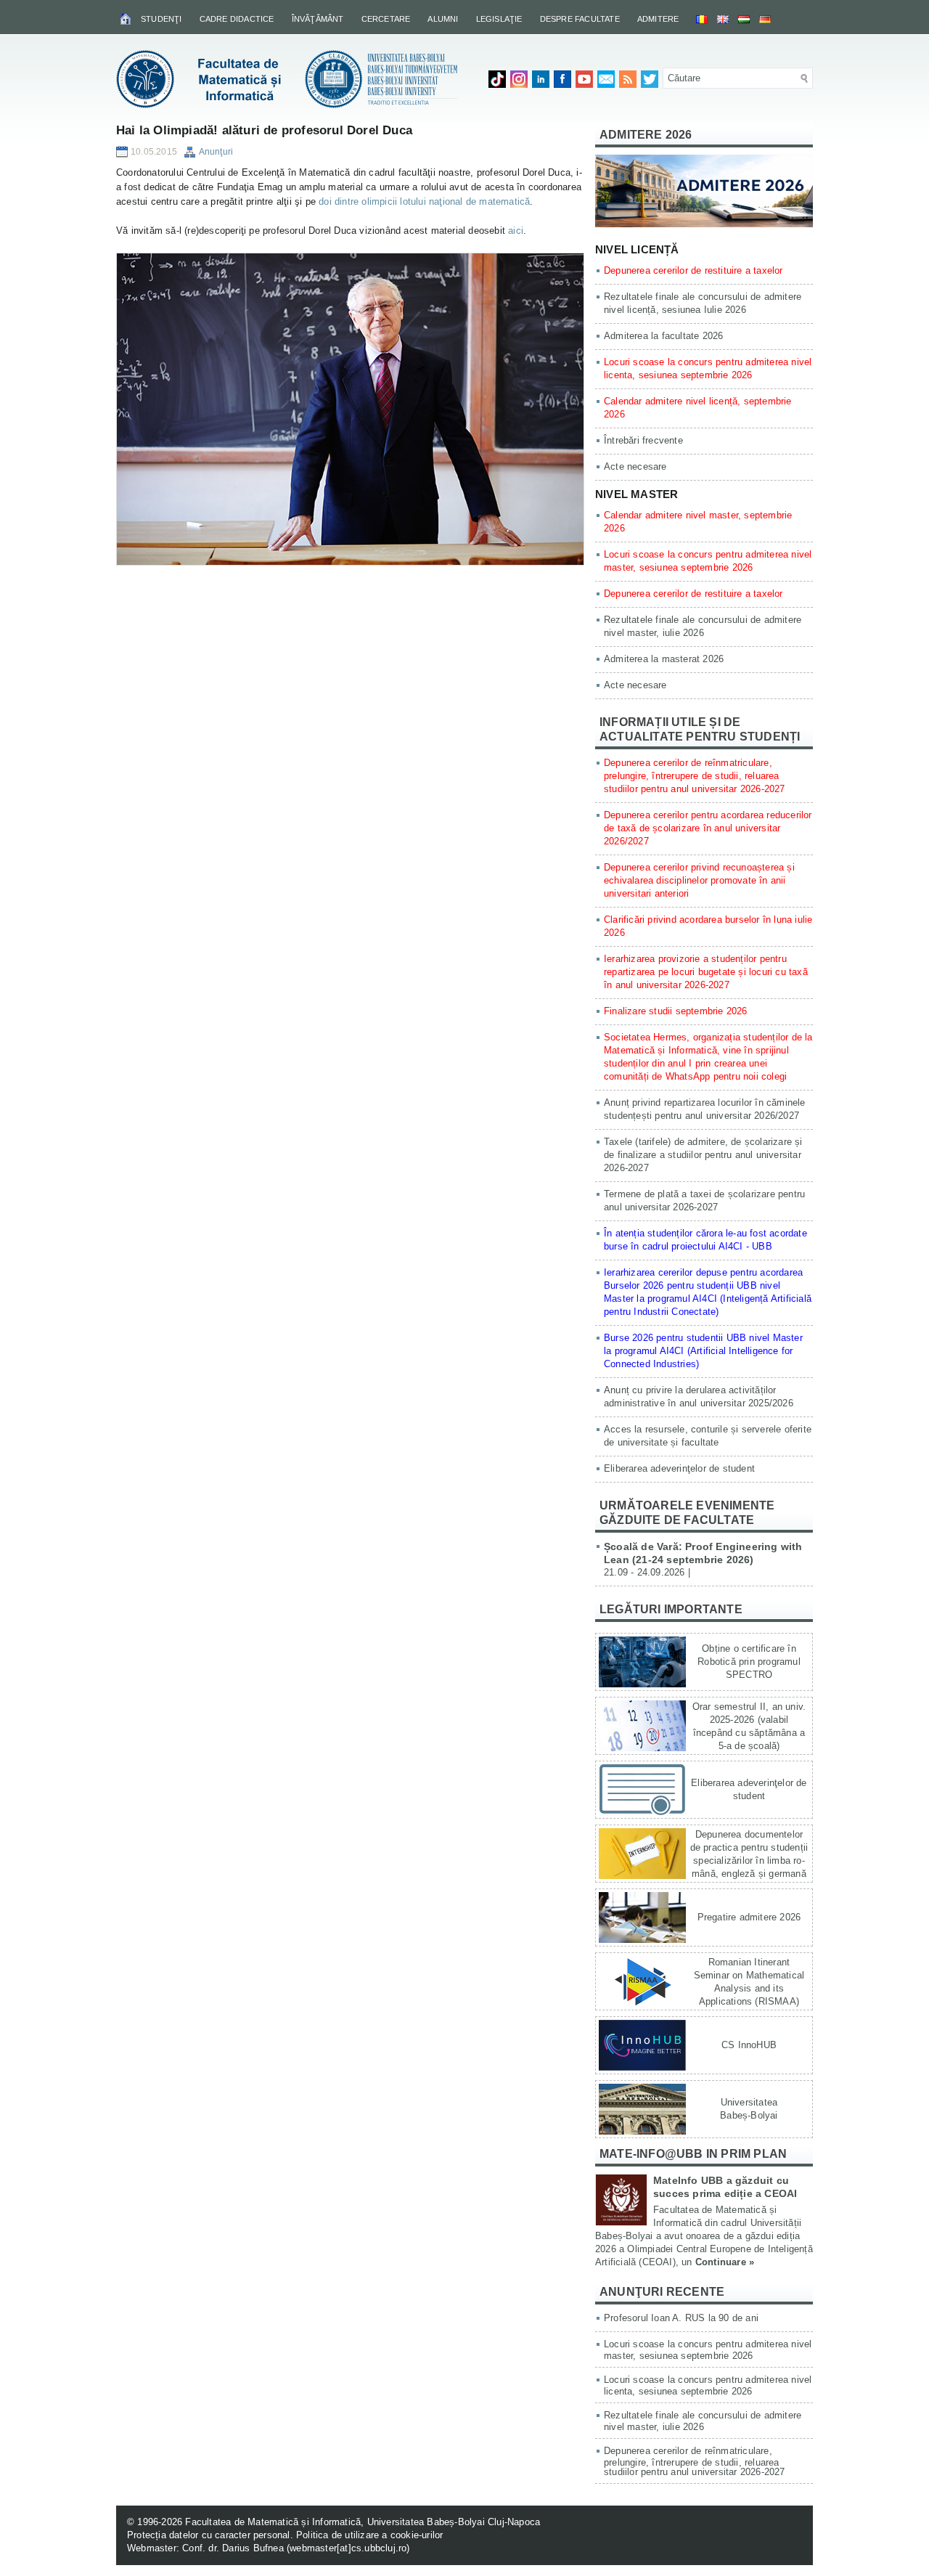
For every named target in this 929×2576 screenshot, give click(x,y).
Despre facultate (580, 19)
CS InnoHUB (749, 2045)
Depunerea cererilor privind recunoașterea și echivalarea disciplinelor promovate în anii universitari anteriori (699, 880)
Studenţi (161, 19)
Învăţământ (318, 19)
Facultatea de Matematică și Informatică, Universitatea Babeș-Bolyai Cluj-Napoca (363, 2522)
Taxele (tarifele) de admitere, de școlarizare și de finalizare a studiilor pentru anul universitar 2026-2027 (703, 1155)
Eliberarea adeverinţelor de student (679, 1468)
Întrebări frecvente (643, 440)
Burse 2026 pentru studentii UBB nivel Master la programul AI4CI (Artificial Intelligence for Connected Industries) (703, 1351)
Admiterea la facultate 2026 (663, 336)
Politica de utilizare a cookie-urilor (369, 2535)
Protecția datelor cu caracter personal (209, 2535)
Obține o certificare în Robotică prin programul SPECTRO (749, 1662)
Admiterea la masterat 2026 (664, 659)
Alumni (443, 19)
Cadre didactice (237, 19)
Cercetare (386, 19)
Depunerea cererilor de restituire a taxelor (693, 270)
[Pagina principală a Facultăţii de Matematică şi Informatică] (127, 18)
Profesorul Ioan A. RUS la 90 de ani (681, 2318)
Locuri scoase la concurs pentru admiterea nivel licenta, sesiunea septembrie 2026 (708, 2385)
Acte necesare (635, 466)
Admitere (658, 19)
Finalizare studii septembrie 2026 (676, 1011)
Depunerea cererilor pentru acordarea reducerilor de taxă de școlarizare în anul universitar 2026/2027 (708, 828)
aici (516, 231)
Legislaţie (499, 19)
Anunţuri (216, 152)
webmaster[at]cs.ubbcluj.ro (348, 2548)
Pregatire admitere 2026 (749, 1917)
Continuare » (725, 2262)
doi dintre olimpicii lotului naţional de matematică (424, 201)
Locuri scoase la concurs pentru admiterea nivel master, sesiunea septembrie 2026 (708, 2350)
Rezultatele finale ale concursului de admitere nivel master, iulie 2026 (703, 2421)
